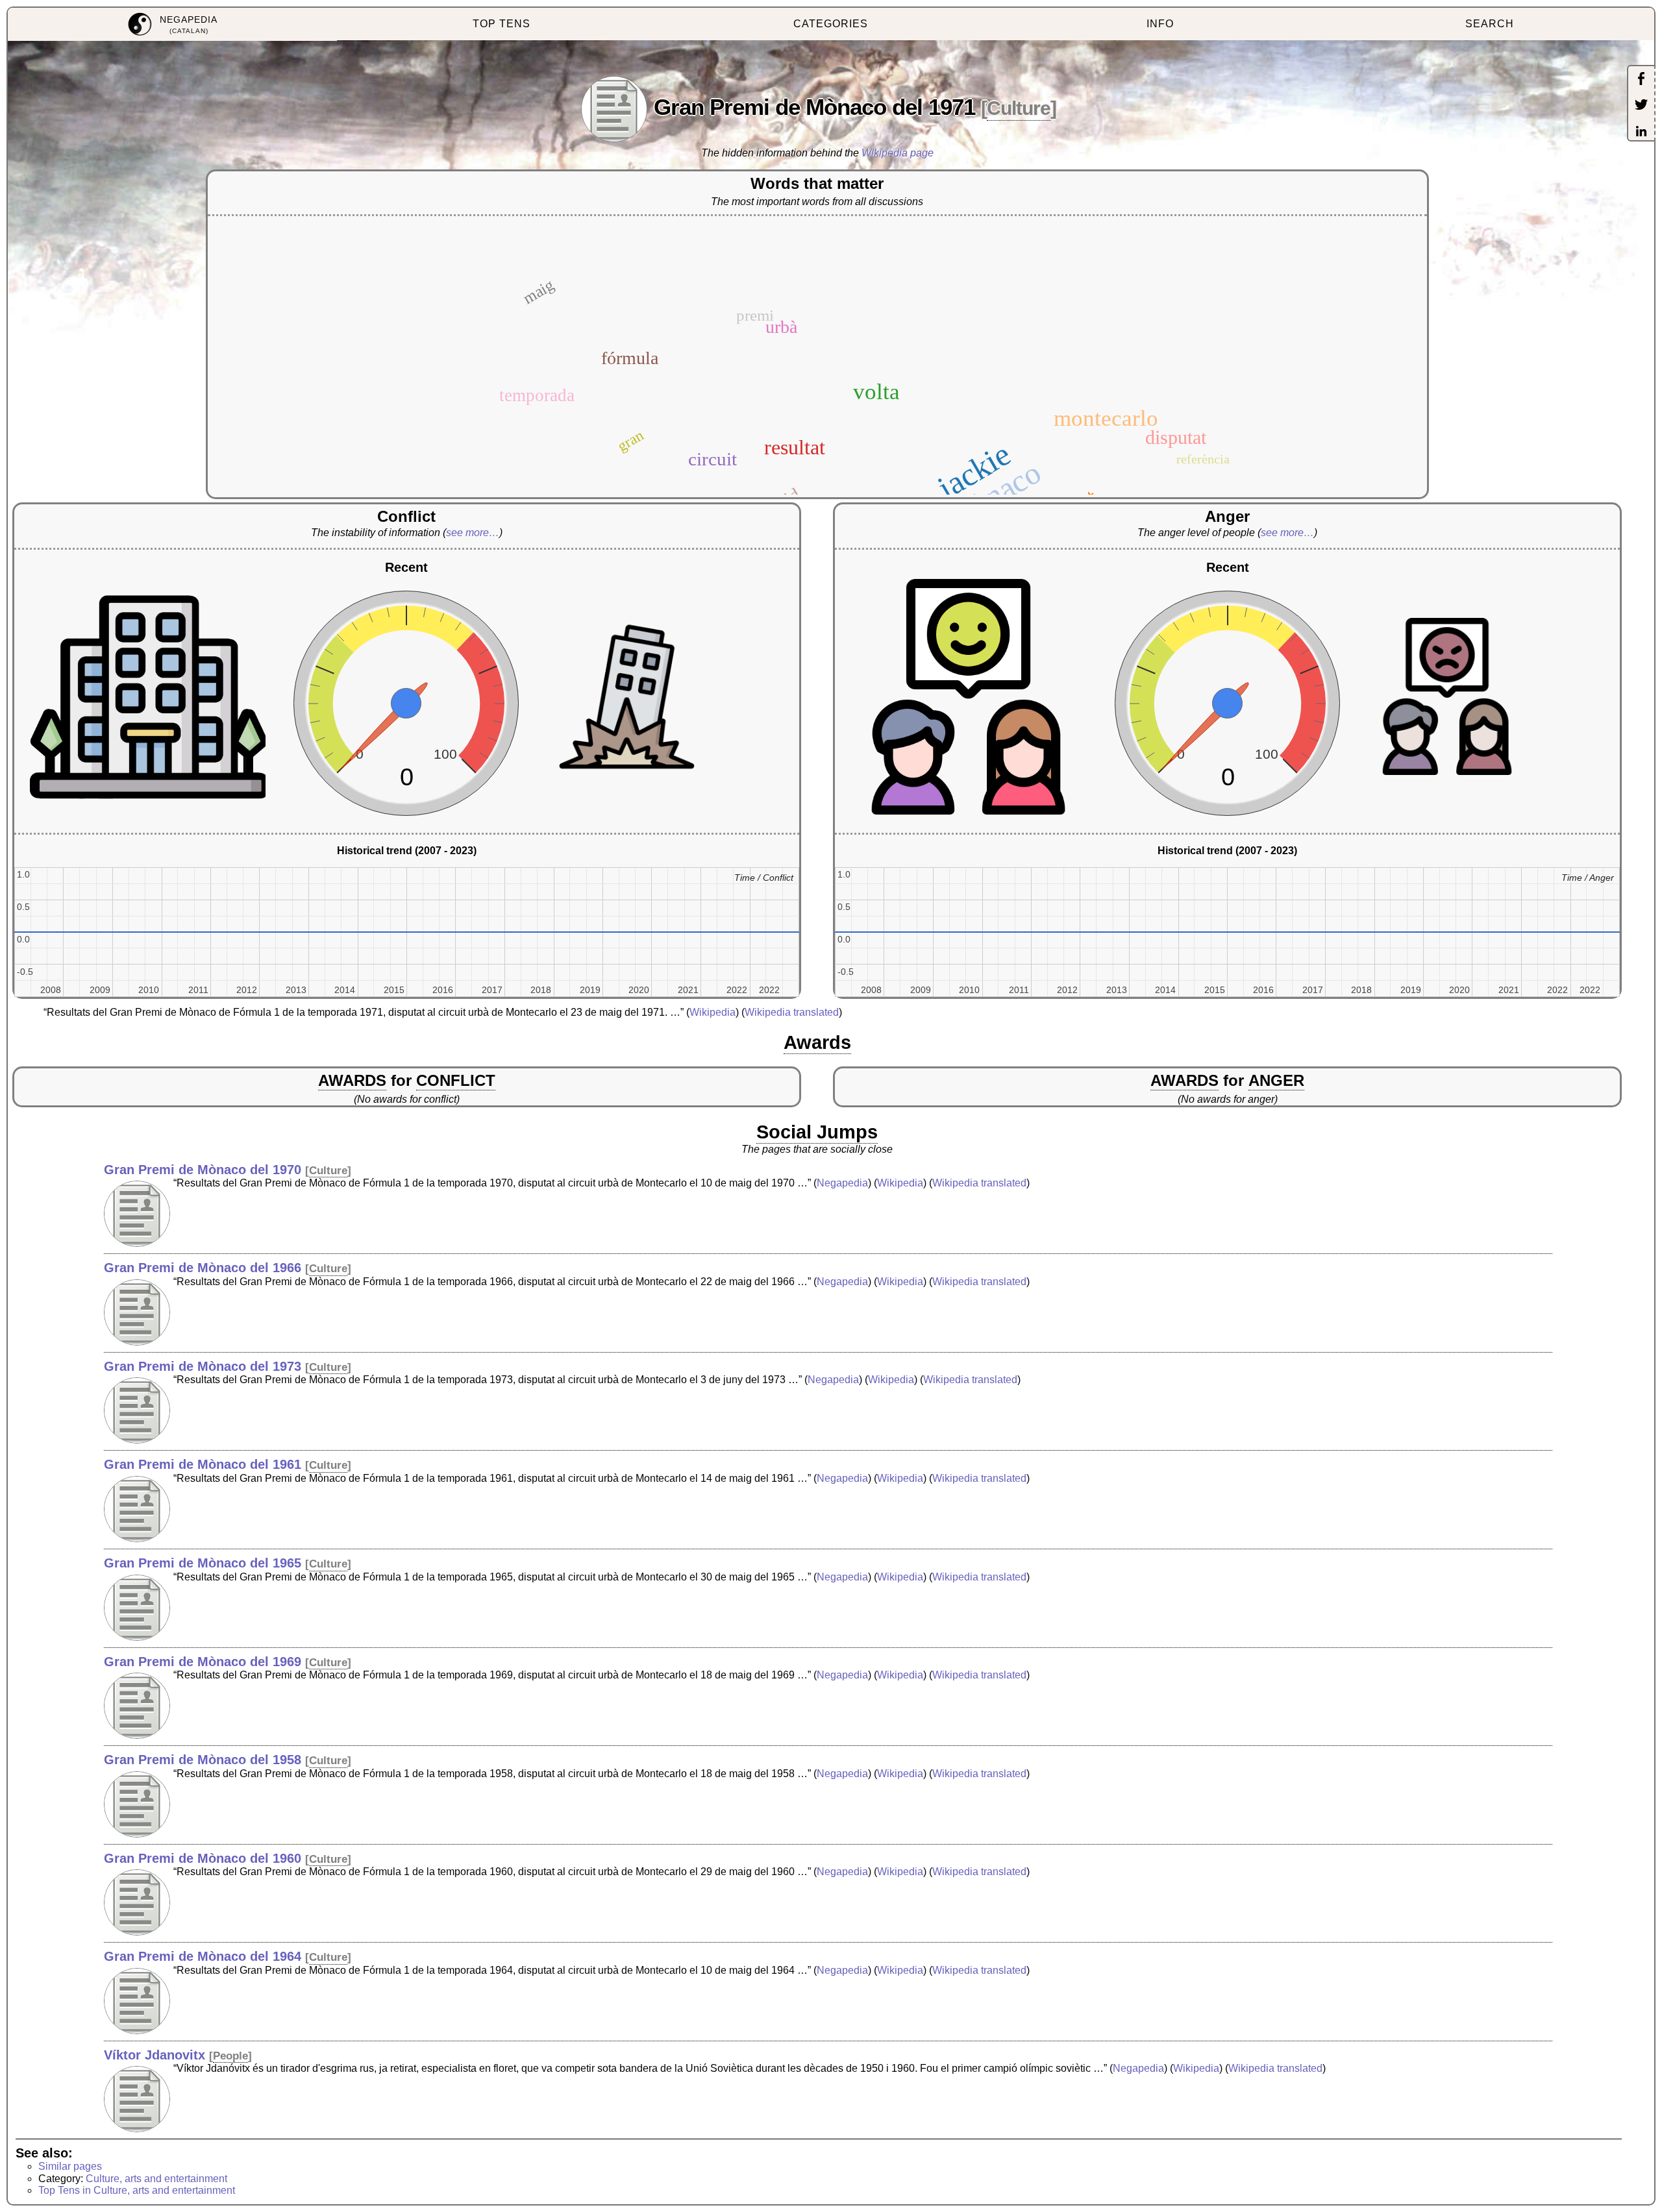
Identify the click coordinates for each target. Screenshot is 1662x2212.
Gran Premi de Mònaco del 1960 (203, 1858)
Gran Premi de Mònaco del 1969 (203, 1662)
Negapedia (842, 1183)
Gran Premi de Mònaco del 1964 (203, 1956)
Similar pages (70, 2166)
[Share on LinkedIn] (1641, 132)
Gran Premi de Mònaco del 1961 (203, 1464)
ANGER (1276, 1080)
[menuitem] (172, 24)
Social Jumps (817, 1132)
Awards (817, 1042)
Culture (1019, 108)
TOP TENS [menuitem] (502, 24)
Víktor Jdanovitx (155, 2055)
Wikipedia (713, 1012)
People (230, 2056)
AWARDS (352, 1080)
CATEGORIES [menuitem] (831, 24)
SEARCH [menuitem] (1490, 24)
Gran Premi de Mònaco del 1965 (203, 1563)
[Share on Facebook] (1641, 80)
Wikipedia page (898, 153)
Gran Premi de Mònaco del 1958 (203, 1760)
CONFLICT (456, 1080)
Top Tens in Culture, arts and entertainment (137, 2190)
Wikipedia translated (792, 1012)
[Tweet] (1641, 106)
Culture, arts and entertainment (156, 2179)
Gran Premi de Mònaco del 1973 (203, 1366)
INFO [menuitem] (1160, 24)
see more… (473, 533)
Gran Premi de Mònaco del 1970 (203, 1170)
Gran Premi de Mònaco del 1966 (203, 1268)
